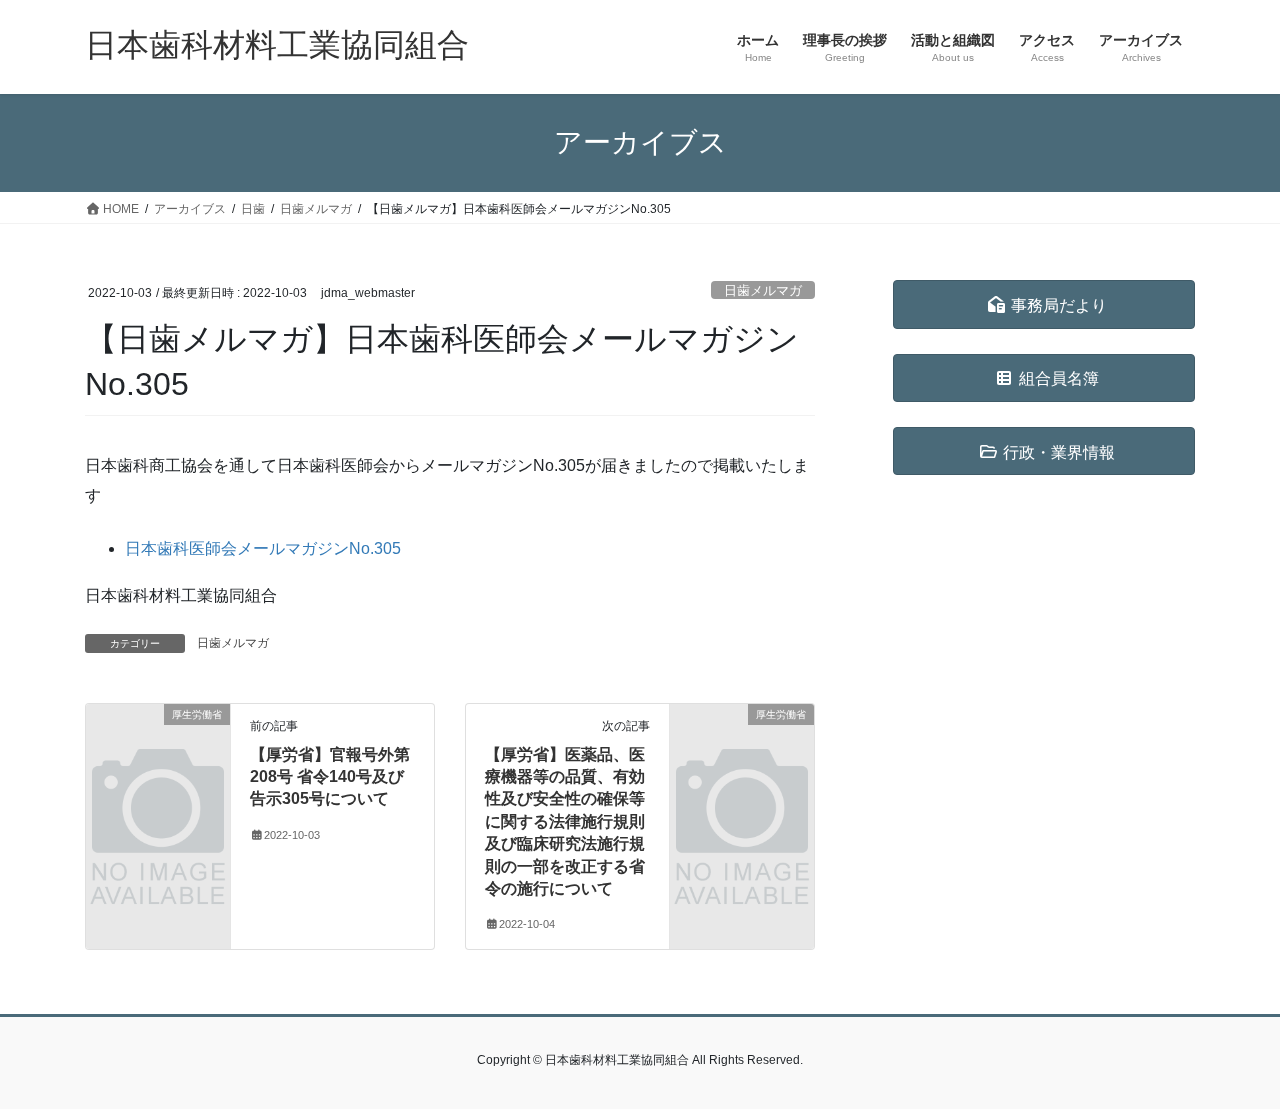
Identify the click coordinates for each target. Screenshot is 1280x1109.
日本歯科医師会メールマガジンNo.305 (263, 548)
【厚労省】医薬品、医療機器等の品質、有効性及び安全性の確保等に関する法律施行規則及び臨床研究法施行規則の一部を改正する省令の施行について (565, 821)
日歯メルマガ (763, 290)
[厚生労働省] (158, 746)
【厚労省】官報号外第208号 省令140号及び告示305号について (330, 777)
